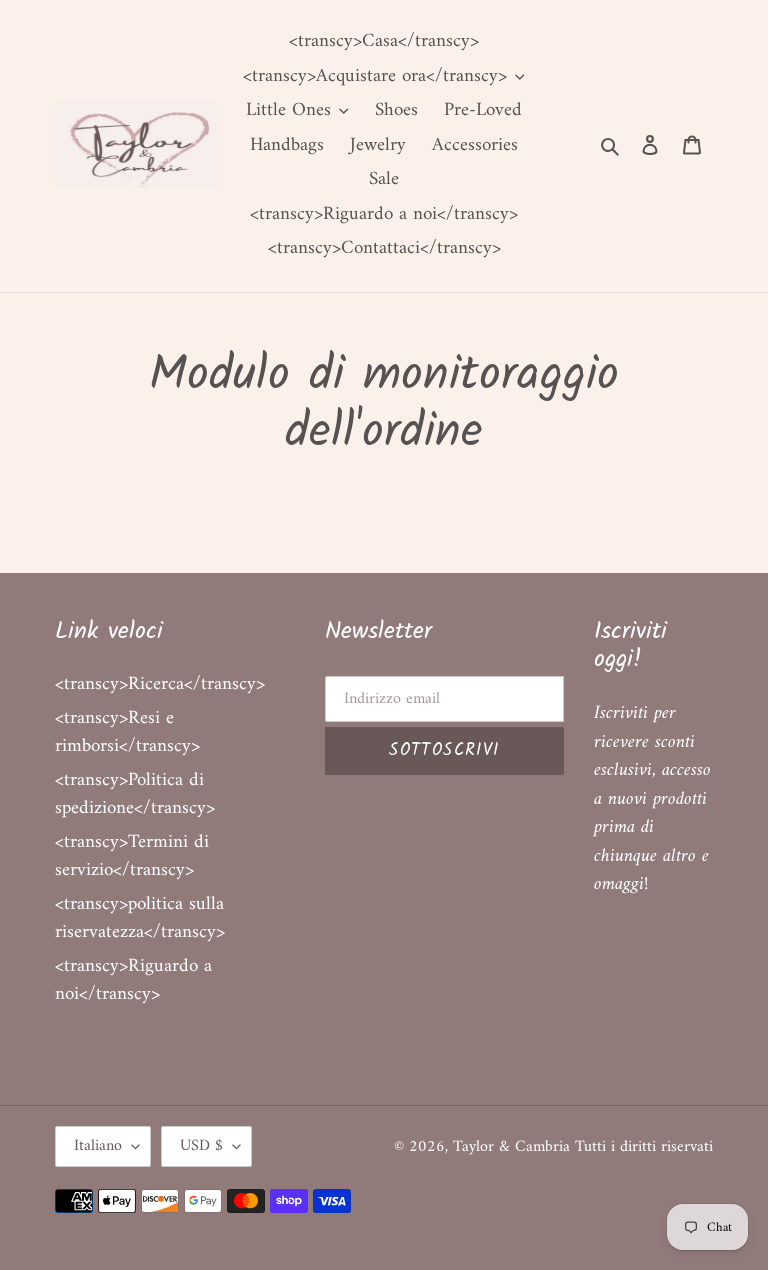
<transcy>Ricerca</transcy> (160, 684)
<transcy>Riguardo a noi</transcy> (133, 981)
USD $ (201, 1146)
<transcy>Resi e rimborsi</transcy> (127, 733)
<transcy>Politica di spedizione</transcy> (135, 795)
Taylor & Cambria (514, 1147)
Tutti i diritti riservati (644, 1147)
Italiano (98, 1146)
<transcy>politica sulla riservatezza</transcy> (140, 919)
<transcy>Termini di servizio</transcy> (132, 857)
